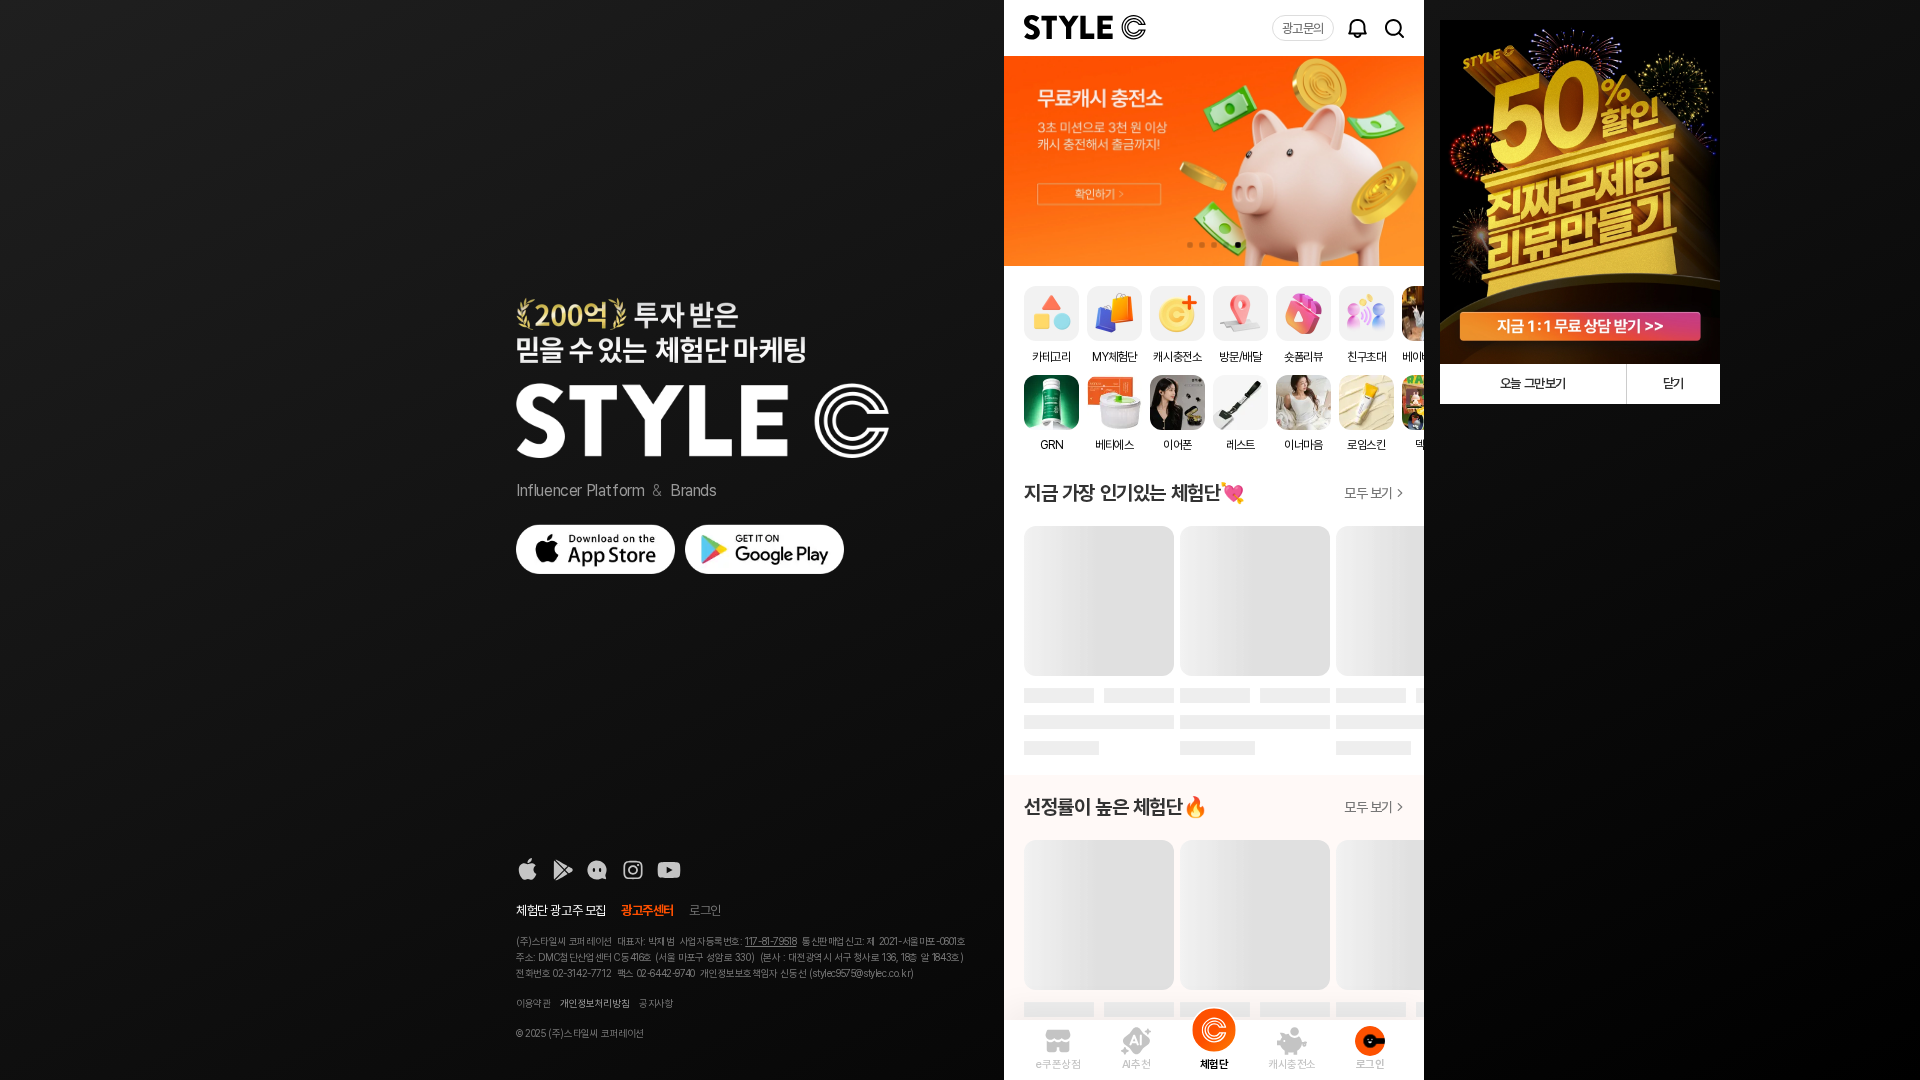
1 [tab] (1190, 245)
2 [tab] (1202, 245)
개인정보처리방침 (594, 1003)
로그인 (705, 910)
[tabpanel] (1214, 161)
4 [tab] (1226, 245)
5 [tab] (1238, 245)
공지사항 (656, 1003)
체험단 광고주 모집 (561, 910)
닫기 (1673, 383)
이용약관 (533, 1003)
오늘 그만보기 (1533, 383)
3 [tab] (1214, 245)
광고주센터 (647, 910)
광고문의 (1303, 28)
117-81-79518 (770, 941)
